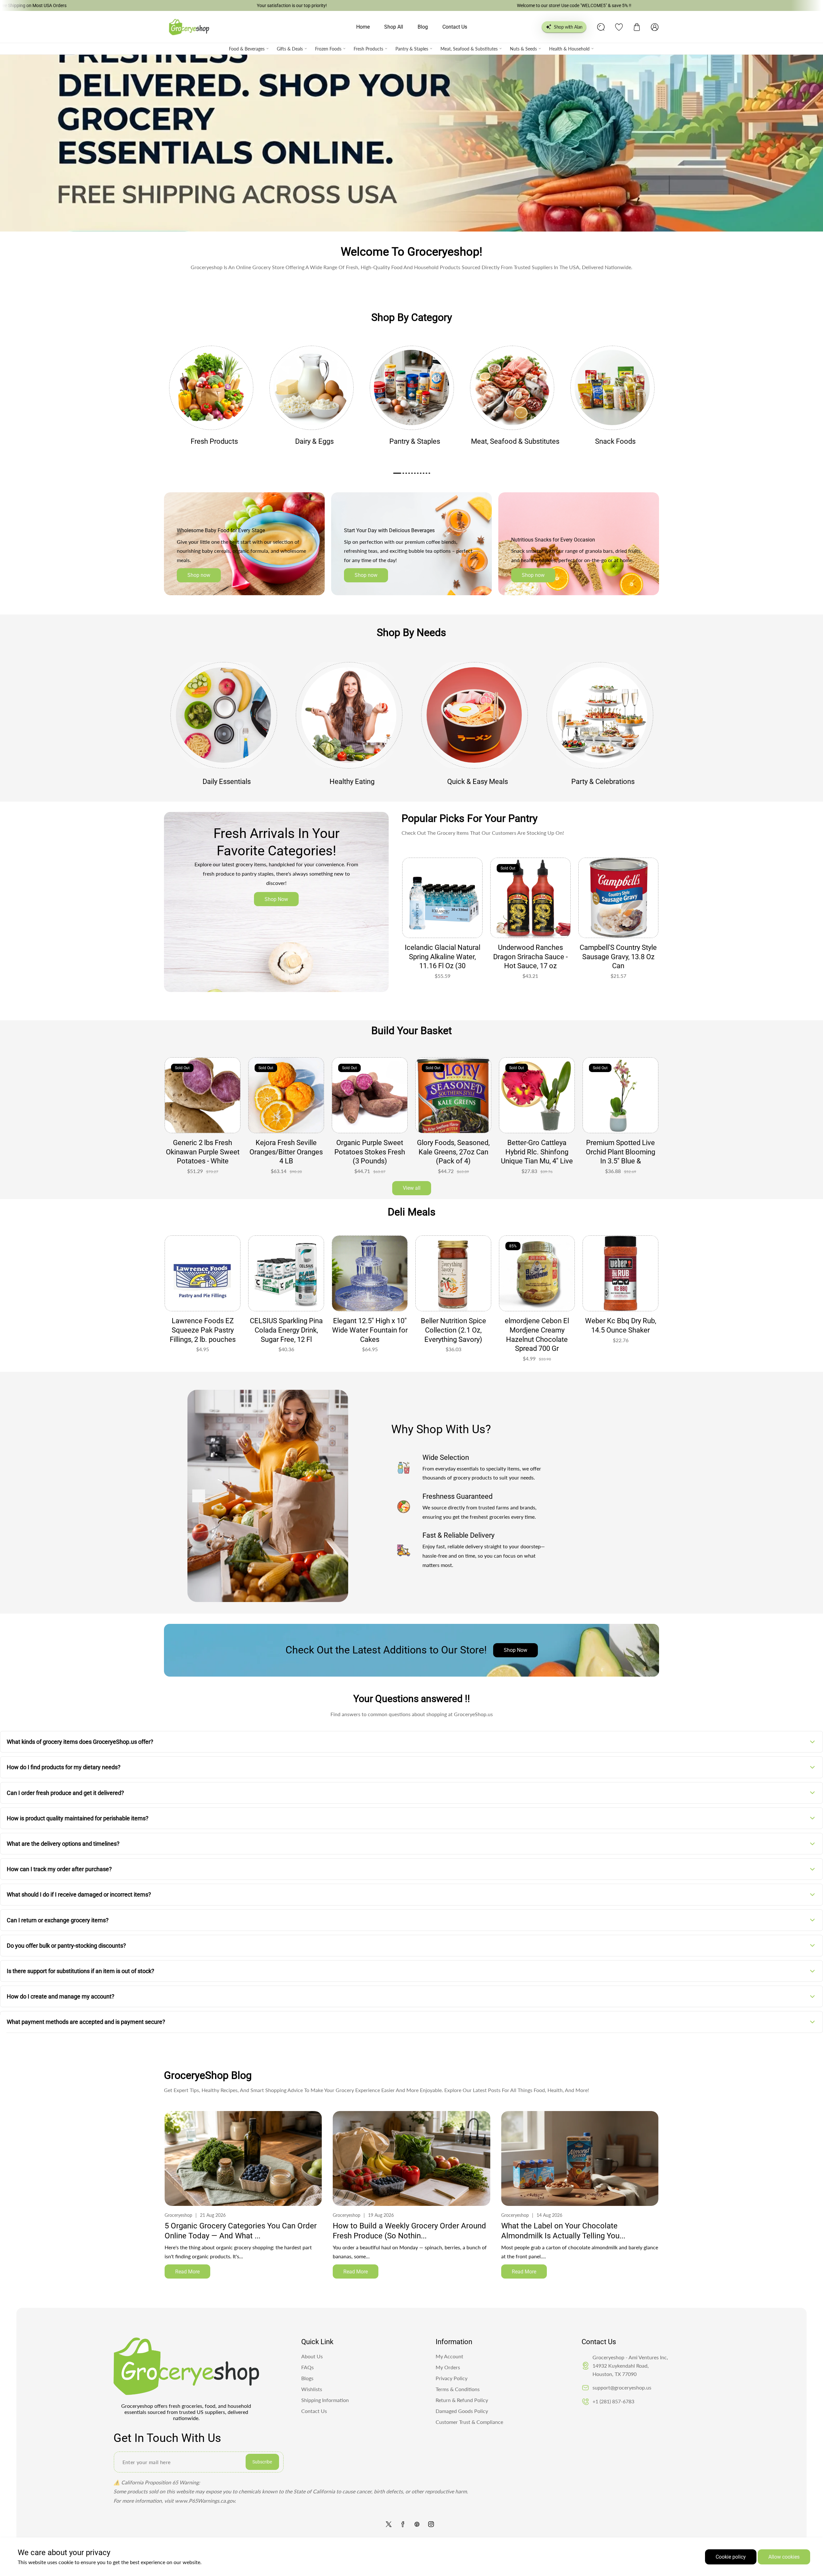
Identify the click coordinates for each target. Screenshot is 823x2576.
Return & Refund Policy (462, 2400)
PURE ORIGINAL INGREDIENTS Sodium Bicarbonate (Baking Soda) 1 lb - (370, 1335)
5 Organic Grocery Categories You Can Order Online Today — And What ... (241, 2231)
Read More (187, 2272)
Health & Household (569, 49)
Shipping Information (325, 2400)
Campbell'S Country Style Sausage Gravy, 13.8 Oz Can (618, 957)
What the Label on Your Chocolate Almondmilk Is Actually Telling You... (563, 2231)
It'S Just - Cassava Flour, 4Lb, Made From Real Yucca (453, 1152)
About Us (312, 2356)
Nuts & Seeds (523, 49)
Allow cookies (784, 2557)
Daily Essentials (227, 782)
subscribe (262, 2462)
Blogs (307, 2378)
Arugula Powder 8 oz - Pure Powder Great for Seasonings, (537, 1152)
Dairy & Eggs (314, 441)
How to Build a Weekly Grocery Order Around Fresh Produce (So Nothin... (409, 2231)
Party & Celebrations (603, 782)
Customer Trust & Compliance (469, 2422)
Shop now (199, 575)
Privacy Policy (452, 2378)
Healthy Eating (352, 782)
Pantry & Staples (412, 49)
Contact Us (314, 2411)
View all (412, 1188)
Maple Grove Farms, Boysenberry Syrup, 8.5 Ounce (453, 1330)
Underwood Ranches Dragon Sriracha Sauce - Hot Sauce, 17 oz (530, 957)
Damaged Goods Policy (462, 2411)
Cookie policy (731, 2557)
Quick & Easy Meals (478, 782)
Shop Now (276, 899)
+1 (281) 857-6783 (613, 2401)
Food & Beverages (247, 49)
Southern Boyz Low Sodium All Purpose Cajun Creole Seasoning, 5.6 (620, 1335)
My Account (449, 2356)
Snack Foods (615, 441)
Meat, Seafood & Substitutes (469, 49)
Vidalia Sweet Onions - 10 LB (621, 1147)
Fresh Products (368, 49)
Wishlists (312, 2389)
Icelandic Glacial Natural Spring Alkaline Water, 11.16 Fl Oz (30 (443, 957)
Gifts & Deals (290, 49)
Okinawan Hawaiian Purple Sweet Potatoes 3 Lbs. (203, 1152)
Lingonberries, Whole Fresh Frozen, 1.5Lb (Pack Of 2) (286, 1152)
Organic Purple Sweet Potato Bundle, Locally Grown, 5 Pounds (370, 1152)
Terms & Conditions (458, 2389)
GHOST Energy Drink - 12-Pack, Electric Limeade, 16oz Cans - (537, 1330)
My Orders (448, 2367)
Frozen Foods (328, 49)
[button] (637, 27)
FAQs (307, 2367)
